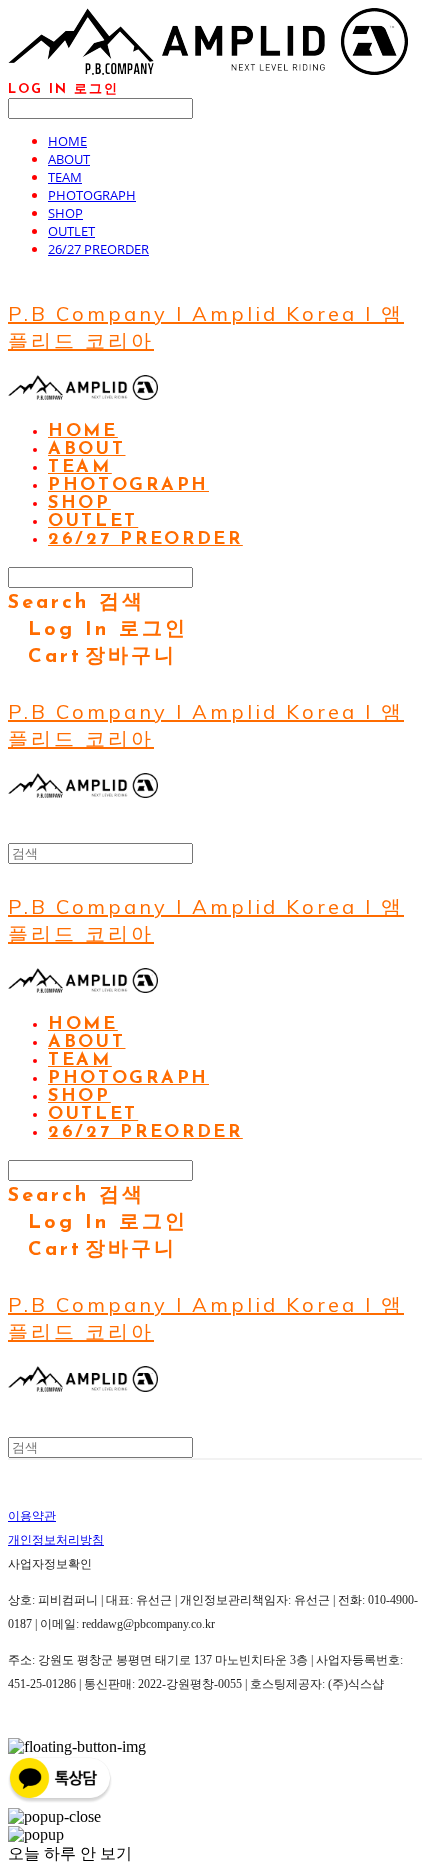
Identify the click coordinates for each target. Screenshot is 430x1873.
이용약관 (32, 1516)
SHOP (65, 213)
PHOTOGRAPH (92, 195)
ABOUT (69, 159)
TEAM (65, 177)
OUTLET (71, 231)
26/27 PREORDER (98, 249)
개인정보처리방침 (56, 1540)
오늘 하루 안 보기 (70, 1853)
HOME (67, 141)
